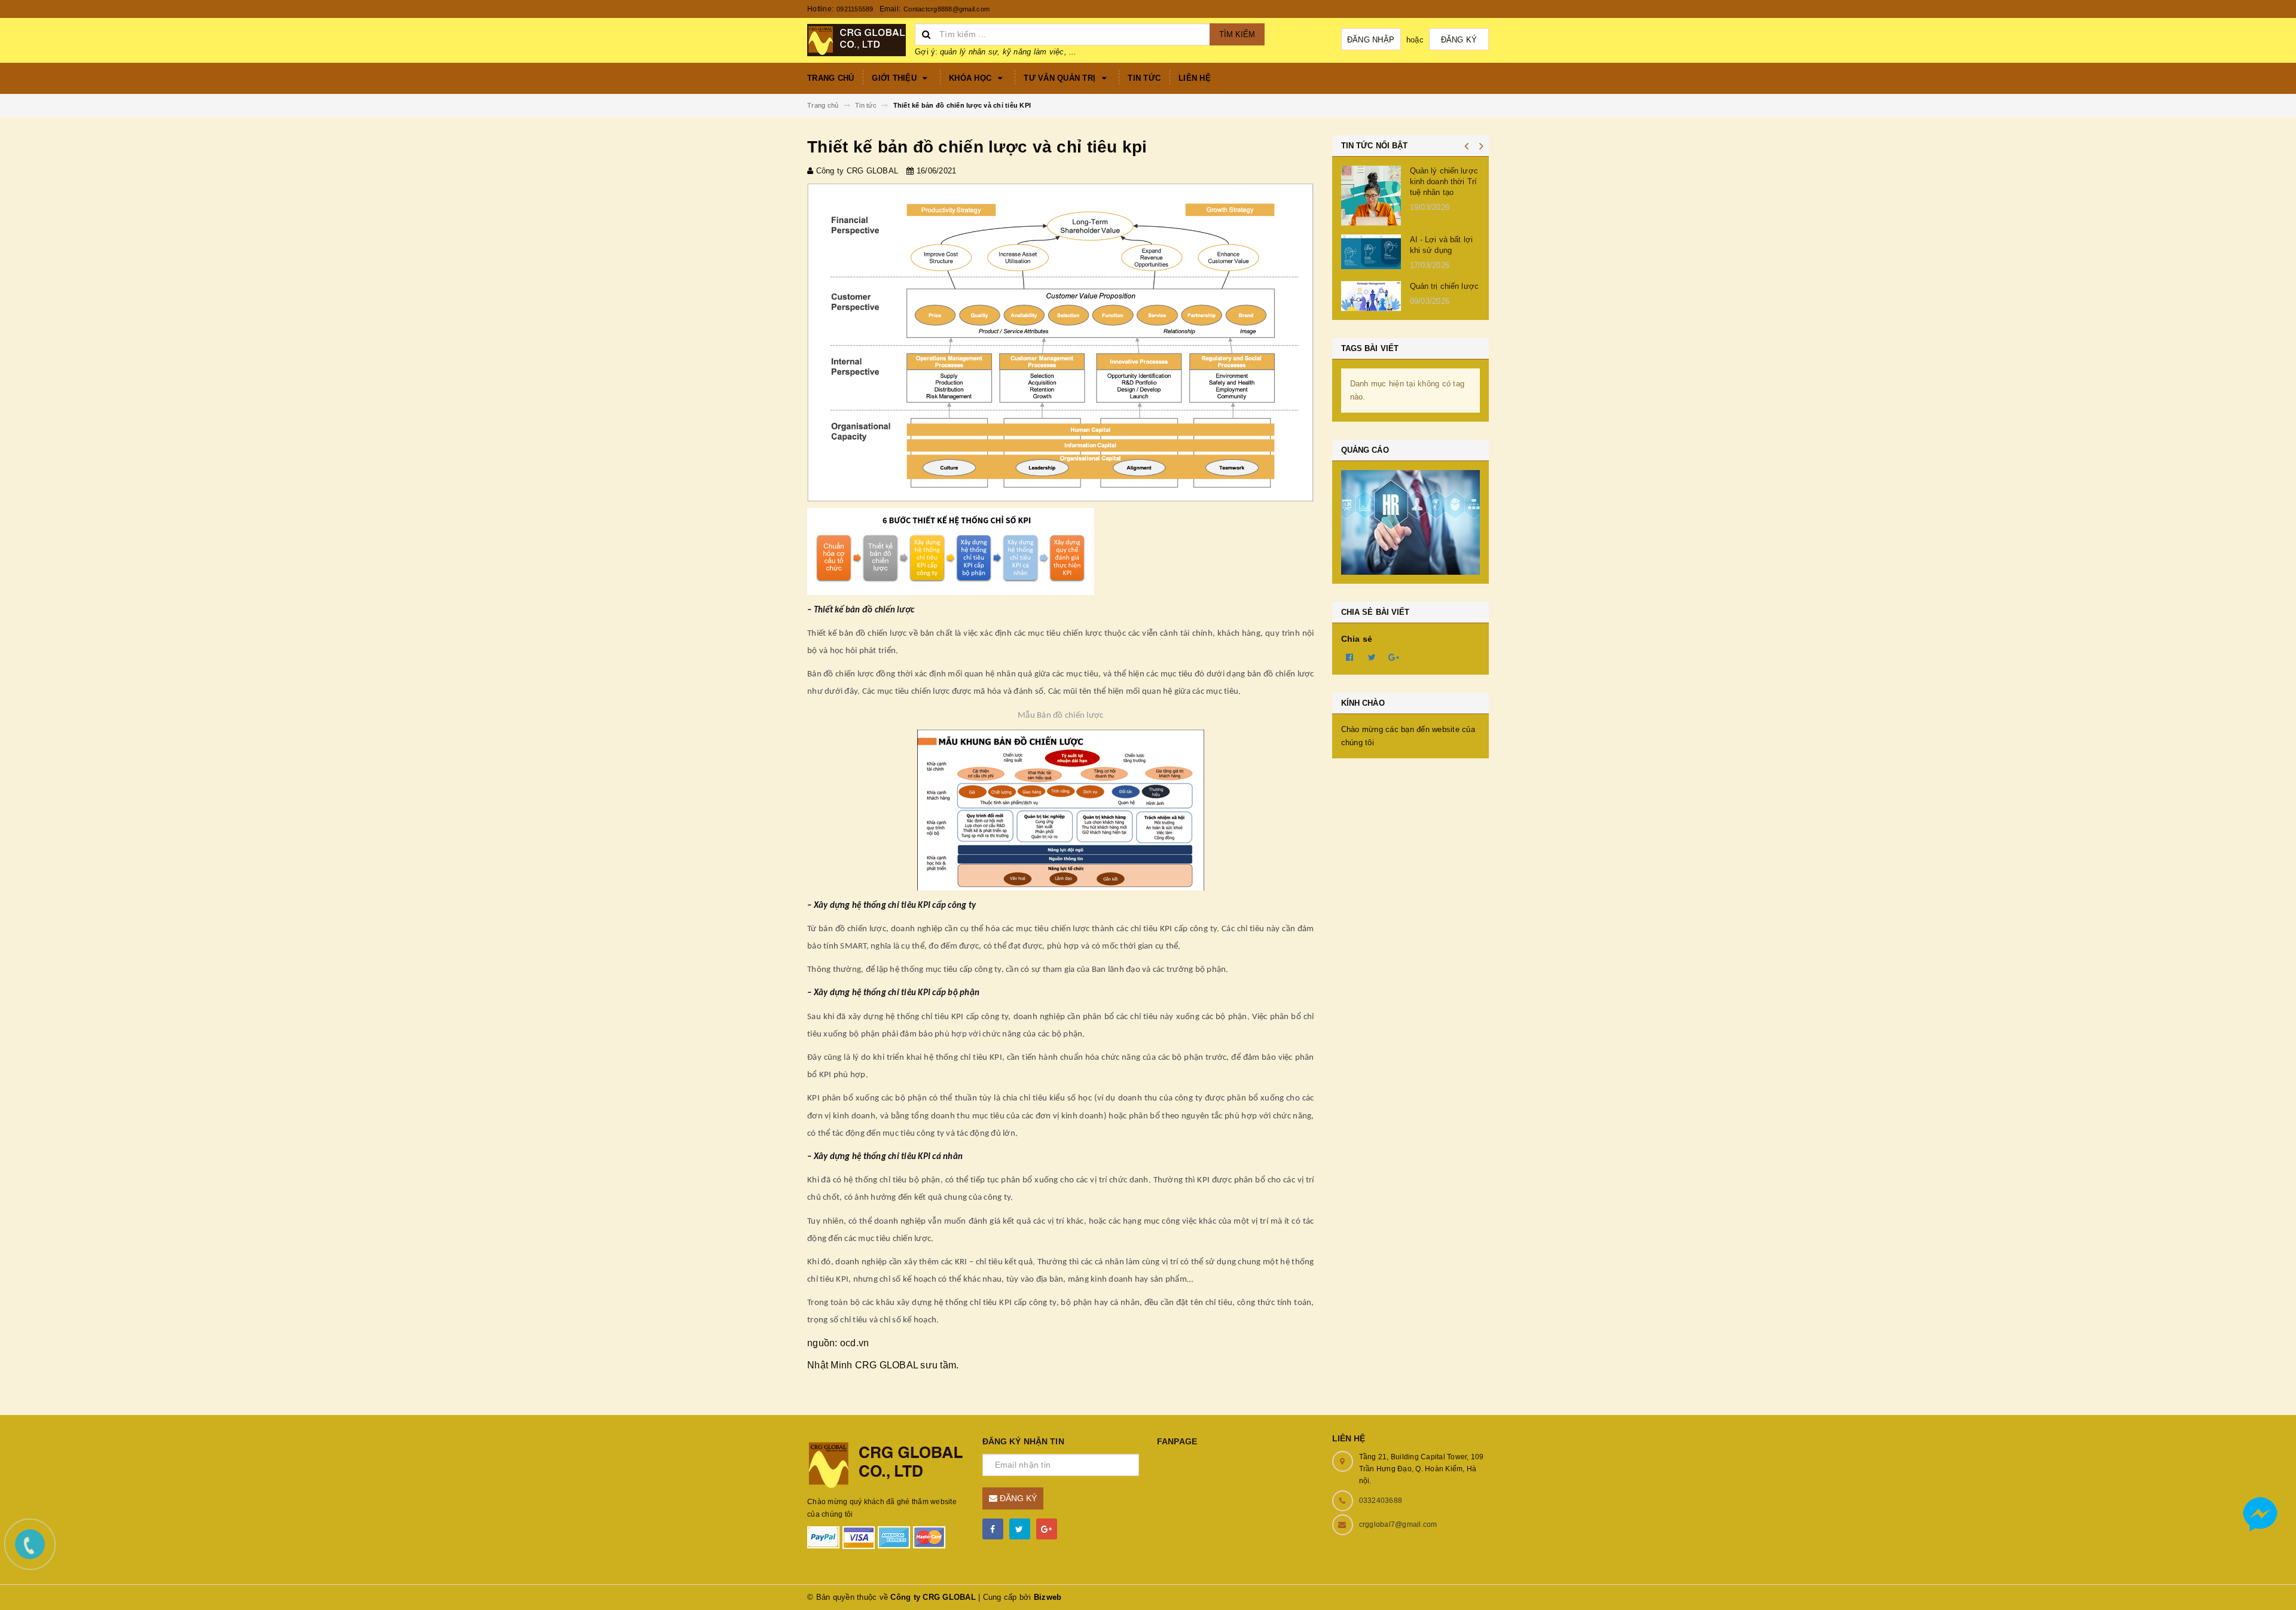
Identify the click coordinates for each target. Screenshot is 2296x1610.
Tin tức (1144, 78)
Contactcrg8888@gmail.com (947, 9)
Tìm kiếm (1237, 34)
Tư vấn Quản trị (1061, 78)
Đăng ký (1459, 40)
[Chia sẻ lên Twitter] (1372, 657)
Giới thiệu (895, 78)
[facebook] (993, 1529)
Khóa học (971, 78)
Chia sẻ (1357, 639)
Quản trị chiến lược (1444, 286)
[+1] (1394, 657)
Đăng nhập (1371, 40)
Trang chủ (831, 78)
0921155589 (855, 9)
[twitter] (1020, 1529)
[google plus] (1047, 1529)
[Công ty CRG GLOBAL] (886, 1464)
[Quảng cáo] (1411, 522)
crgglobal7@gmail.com (1398, 1524)
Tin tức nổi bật (1375, 146)
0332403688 (1381, 1501)
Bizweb (1048, 1597)
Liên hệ (1195, 78)
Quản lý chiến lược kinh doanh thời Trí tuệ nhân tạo (1444, 182)
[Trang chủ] (857, 39)
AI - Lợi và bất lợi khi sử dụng (1441, 245)
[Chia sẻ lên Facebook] (1350, 657)
